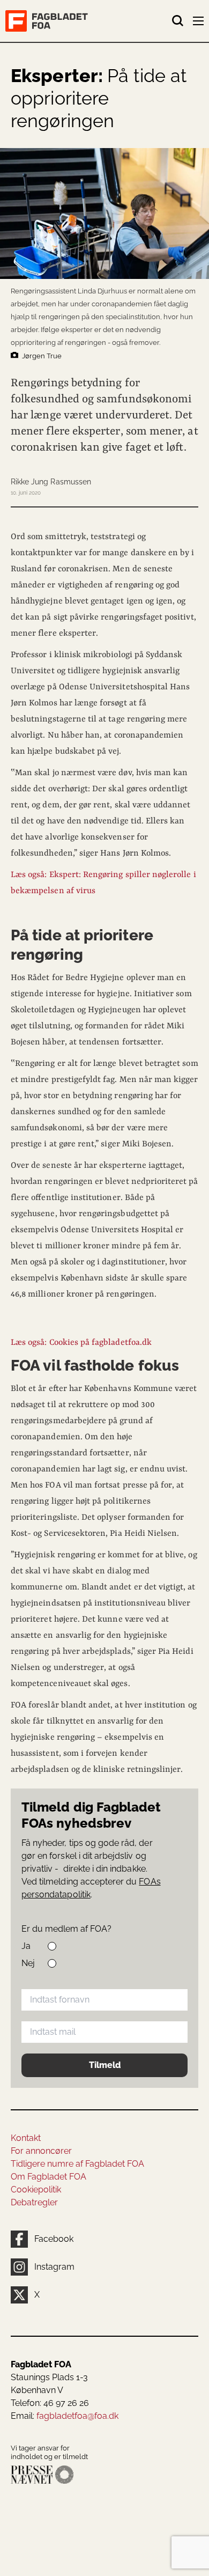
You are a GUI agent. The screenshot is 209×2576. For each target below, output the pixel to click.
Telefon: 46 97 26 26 (50, 2403)
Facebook (54, 2239)
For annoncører (41, 2151)
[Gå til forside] (88, 21)
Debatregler (34, 2202)
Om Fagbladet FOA (48, 2177)
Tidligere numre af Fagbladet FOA (77, 2164)
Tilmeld (105, 2065)
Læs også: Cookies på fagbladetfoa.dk (81, 1343)
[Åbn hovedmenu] (199, 23)
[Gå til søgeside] (178, 21)
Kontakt (26, 2138)
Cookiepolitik (36, 2189)
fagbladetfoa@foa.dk (77, 2416)
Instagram (54, 2267)
